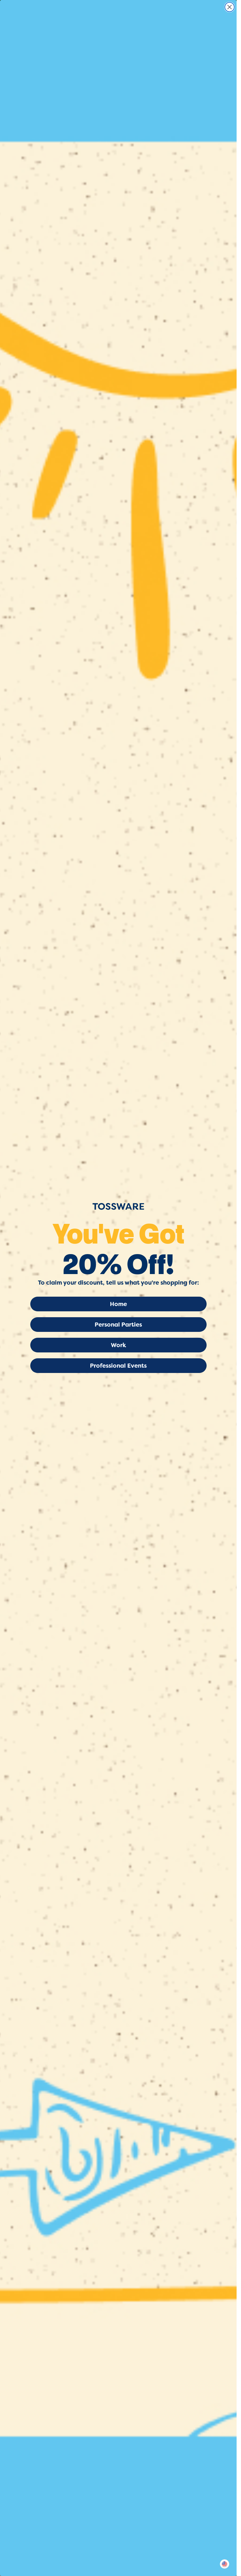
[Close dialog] (230, 7)
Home (118, 1304)
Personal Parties (118, 1325)
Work (118, 1345)
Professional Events (118, 1366)
